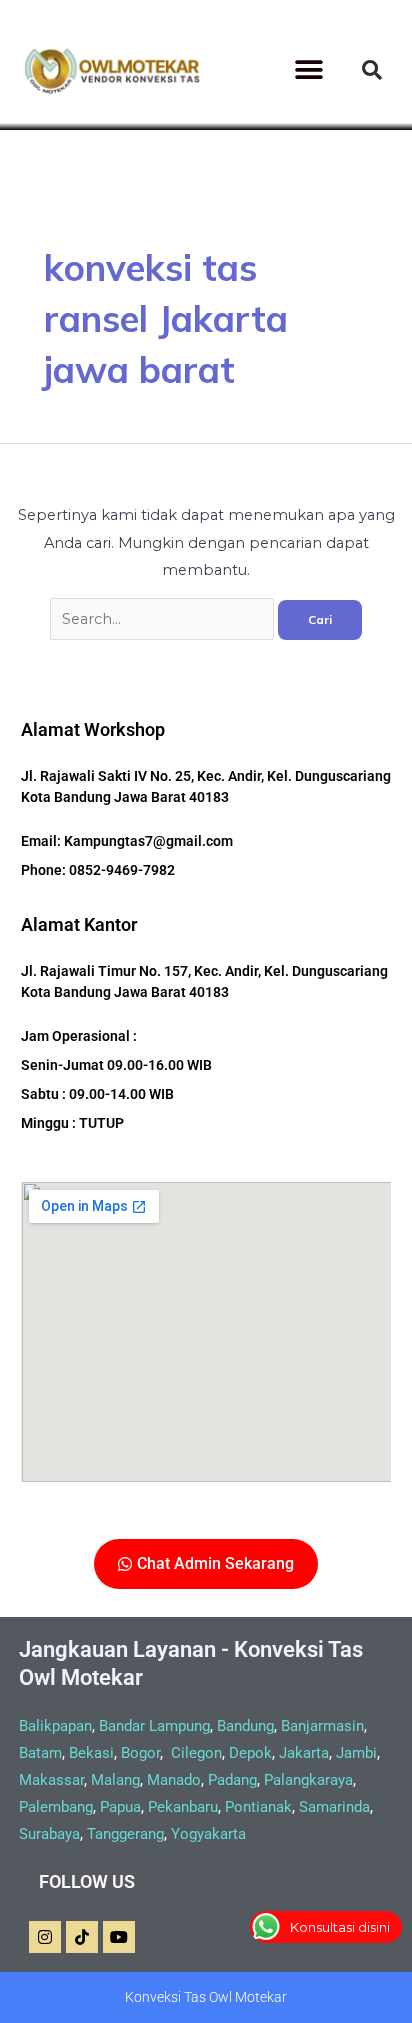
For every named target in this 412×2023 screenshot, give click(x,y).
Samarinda (334, 1807)
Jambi (356, 1753)
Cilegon (196, 1753)
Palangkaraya (308, 1780)
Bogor (140, 1753)
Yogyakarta (208, 1834)
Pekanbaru (183, 1807)
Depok (250, 1753)
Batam (40, 1753)
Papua (120, 1807)
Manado (174, 1780)
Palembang (56, 1807)
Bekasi (91, 1753)
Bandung (245, 1726)
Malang (115, 1780)
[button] (308, 70)
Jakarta (304, 1753)
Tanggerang (125, 1834)
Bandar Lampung (154, 1726)
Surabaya (49, 1834)
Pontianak (258, 1807)
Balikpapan (55, 1726)
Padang (232, 1780)
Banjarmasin (322, 1726)
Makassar (51, 1780)
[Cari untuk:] (164, 619)
